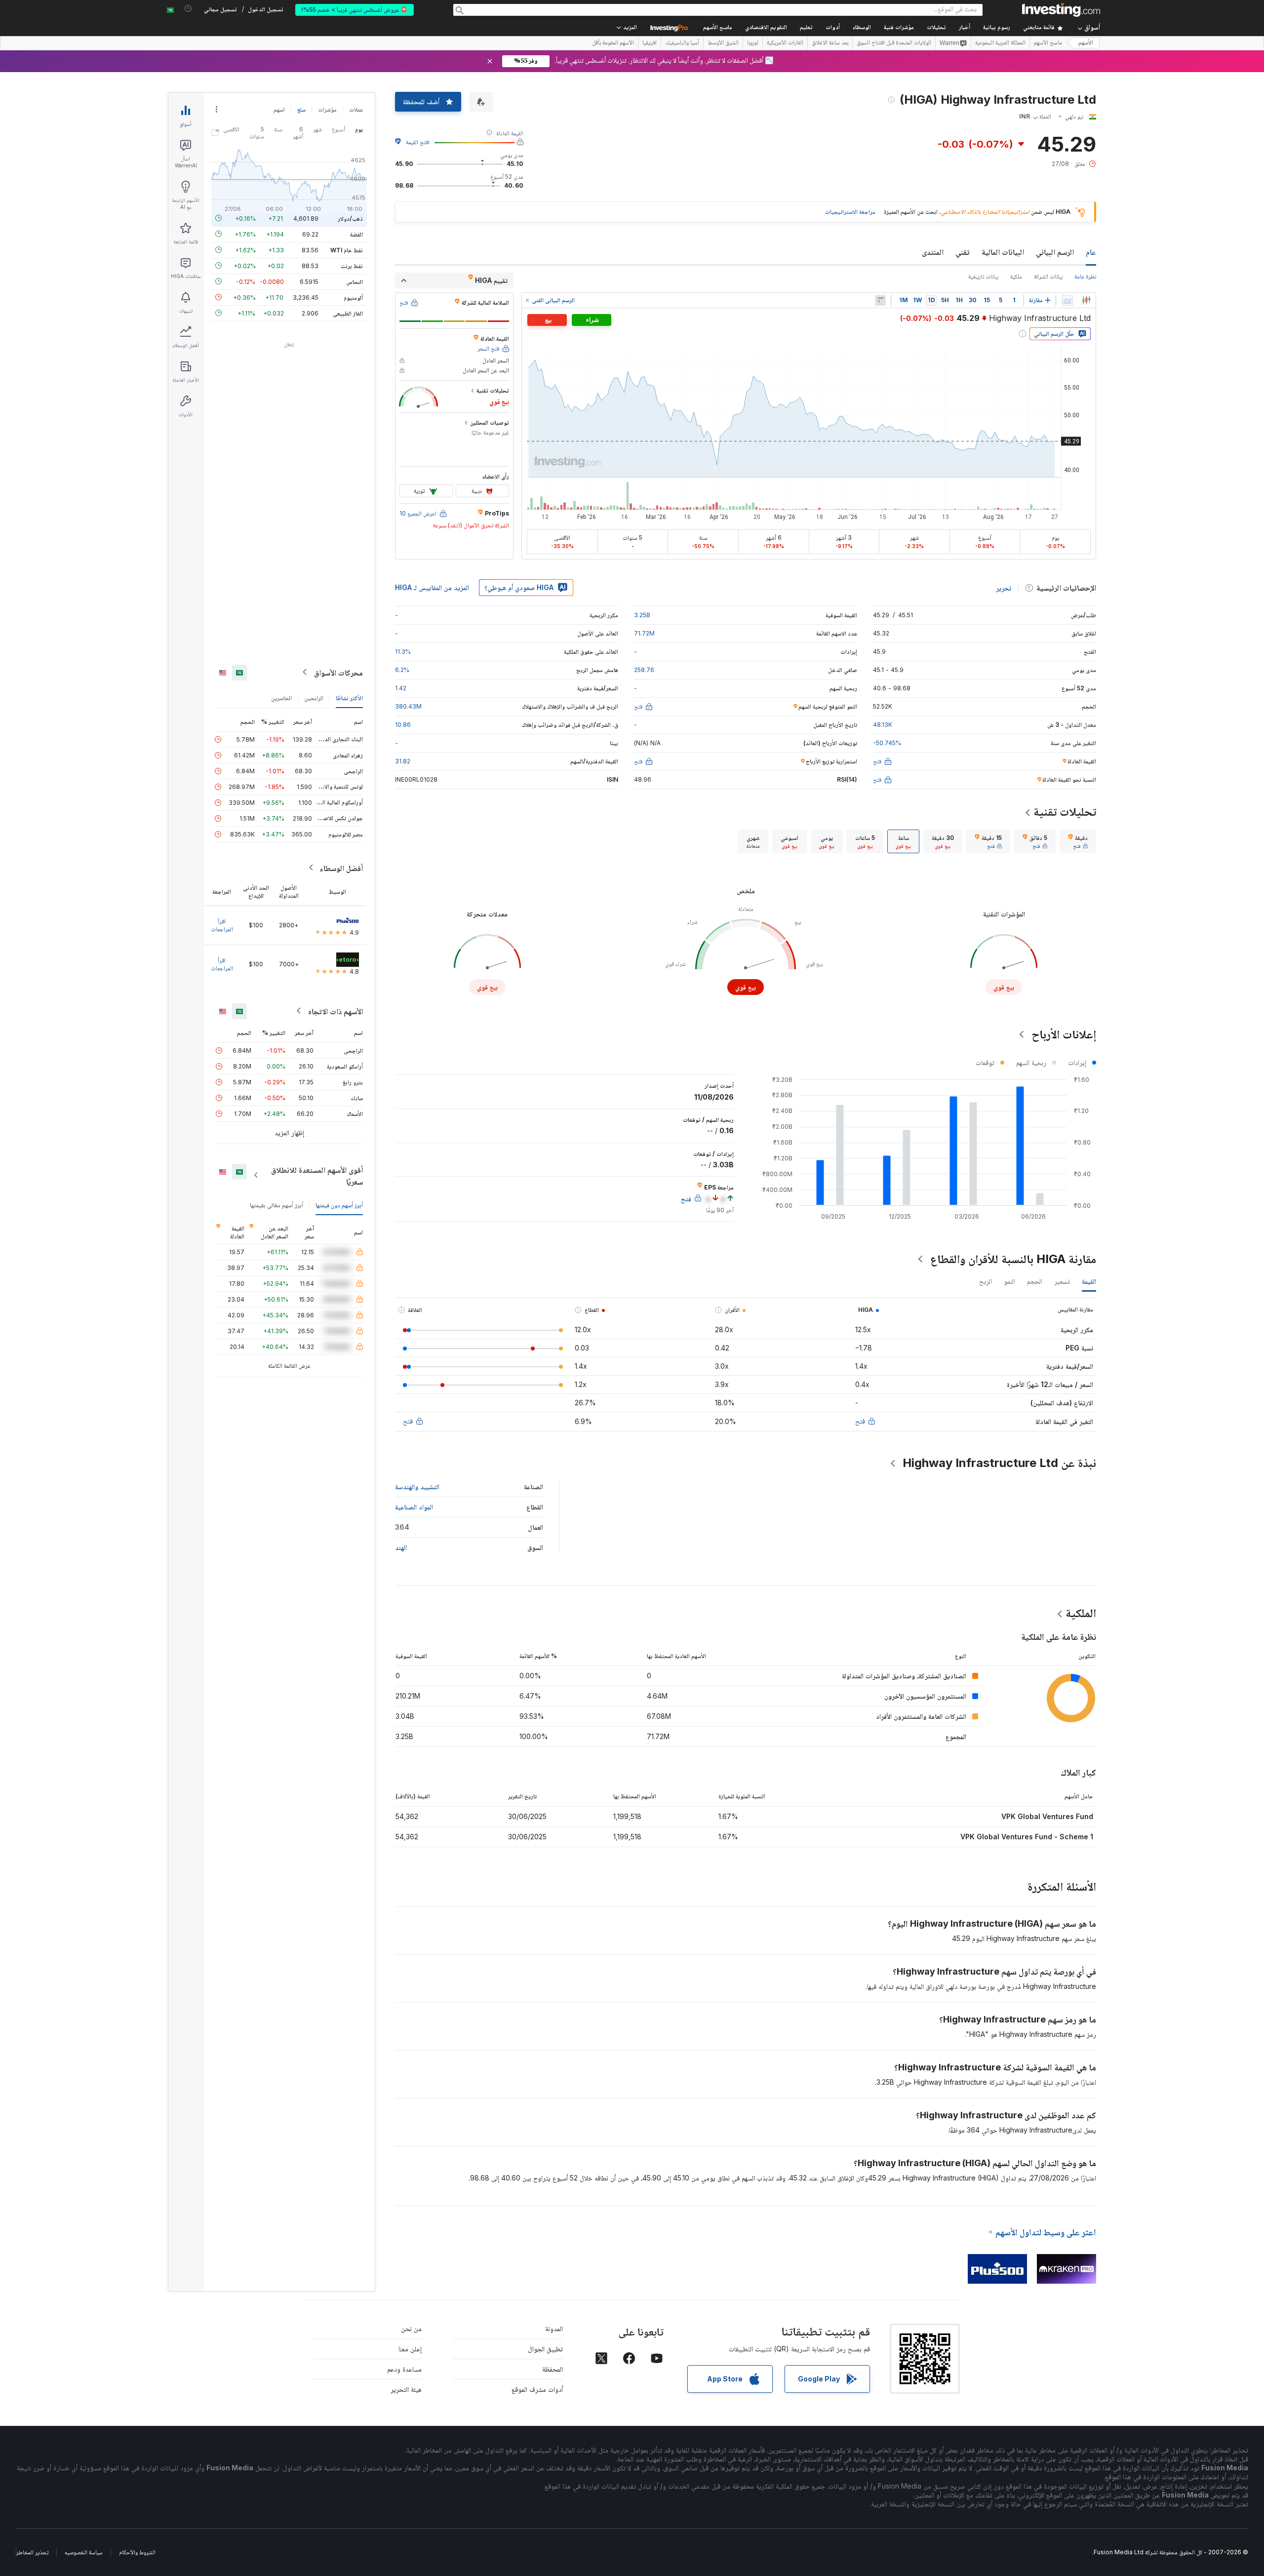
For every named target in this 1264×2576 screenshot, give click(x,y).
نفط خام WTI (347, 250)
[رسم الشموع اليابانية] (1086, 300)
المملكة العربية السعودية (1000, 43)
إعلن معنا (410, 2349)
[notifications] (188, 9)
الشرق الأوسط (723, 43)
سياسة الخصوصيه (84, 2552)
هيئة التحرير (406, 2389)
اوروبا (753, 43)
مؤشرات (327, 109)
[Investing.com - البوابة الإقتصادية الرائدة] (1061, 10)
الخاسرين (281, 697)
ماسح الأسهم (718, 28)
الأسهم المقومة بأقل (613, 43)
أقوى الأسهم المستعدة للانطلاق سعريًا (317, 1175)
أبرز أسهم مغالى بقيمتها (276, 1205)
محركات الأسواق (338, 672)
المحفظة (553, 2369)
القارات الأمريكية (785, 43)
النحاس (355, 281)
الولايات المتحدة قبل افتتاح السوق (894, 43)
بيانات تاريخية (983, 276)
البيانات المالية (1003, 252)
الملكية (1081, 1613)
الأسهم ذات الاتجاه (336, 1011)
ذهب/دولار (350, 218)
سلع (301, 109)
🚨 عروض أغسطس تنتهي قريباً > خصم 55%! (355, 10)
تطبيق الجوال (545, 2349)
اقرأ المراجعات (222, 925)
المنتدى (933, 252)
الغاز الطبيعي (348, 313)
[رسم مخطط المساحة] (1067, 300)
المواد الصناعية (414, 1507)
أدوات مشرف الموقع (537, 2389)
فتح (860, 1421)
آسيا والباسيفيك (682, 43)
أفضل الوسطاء (341, 868)
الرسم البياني (1055, 252)
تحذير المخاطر (32, 2552)
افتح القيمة (418, 142)
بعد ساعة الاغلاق (830, 43)
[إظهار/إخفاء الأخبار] (880, 300)
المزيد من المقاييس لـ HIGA (432, 587)
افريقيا (650, 43)
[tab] (1078, 841)
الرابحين (314, 697)
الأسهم (1086, 43)
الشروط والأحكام (137, 2552)
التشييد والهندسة (417, 1486)
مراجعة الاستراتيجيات (850, 212)
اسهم (279, 109)
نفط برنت (352, 265)
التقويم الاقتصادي (766, 28)
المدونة (554, 2328)
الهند (401, 1547)
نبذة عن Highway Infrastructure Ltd (999, 1463)
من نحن (411, 2328)
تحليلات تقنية (1065, 812)
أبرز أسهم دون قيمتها (339, 1205)
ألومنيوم (353, 297)
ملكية (1016, 276)
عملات (356, 109)
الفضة (356, 234)
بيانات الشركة (1048, 276)
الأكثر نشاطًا (349, 697)
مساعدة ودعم (404, 2369)
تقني (963, 252)
